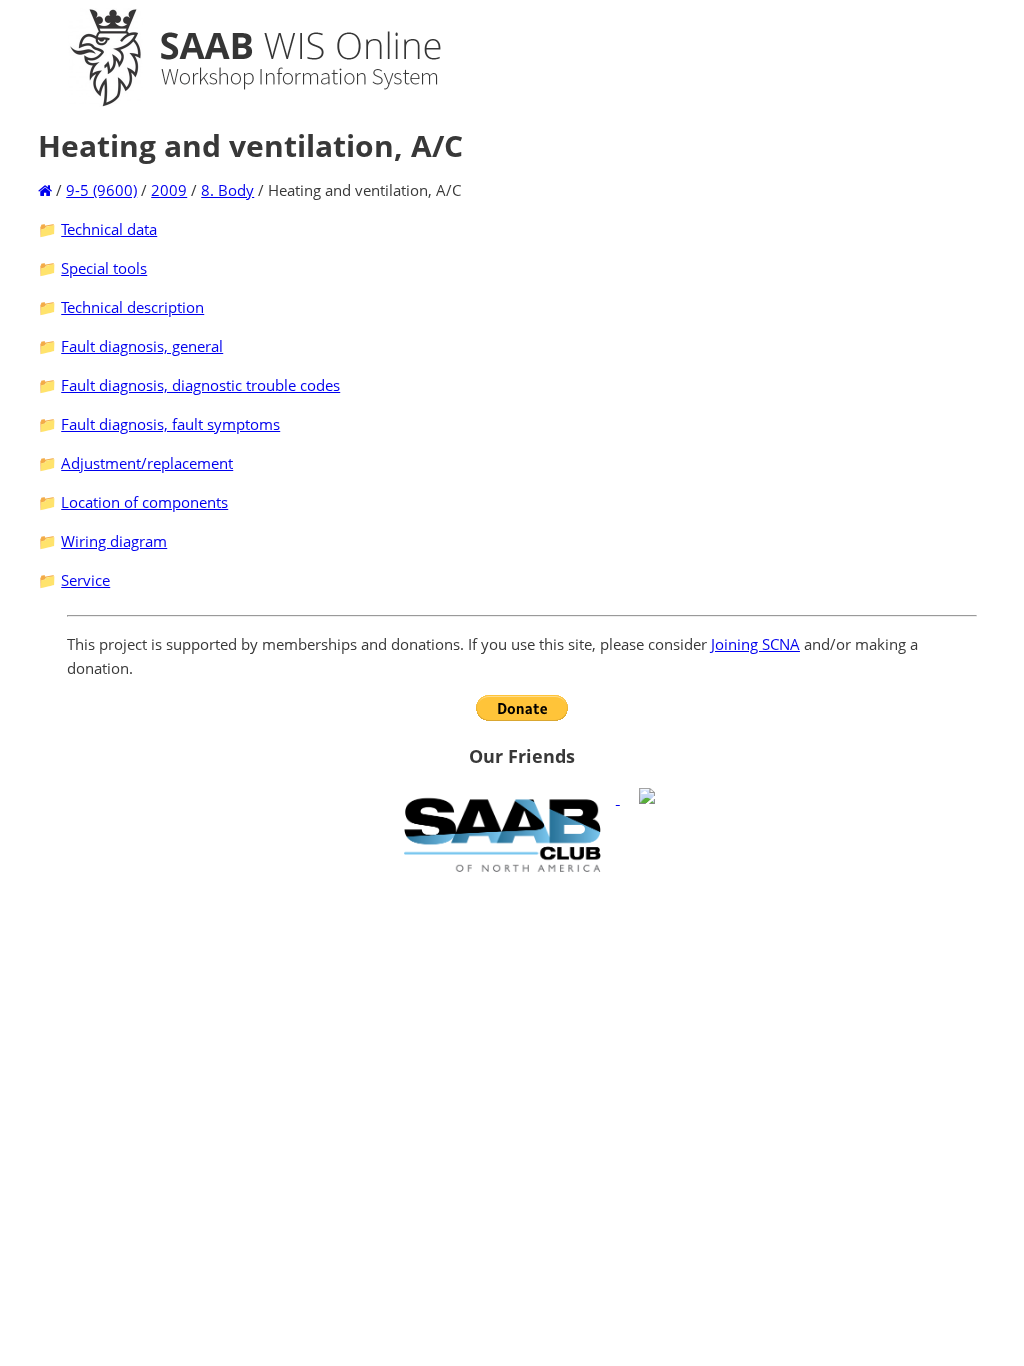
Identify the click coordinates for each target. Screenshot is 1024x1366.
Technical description (132, 307)
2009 (169, 190)
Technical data (109, 229)
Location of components (144, 502)
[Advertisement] (522, 1026)
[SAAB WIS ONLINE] (238, 102)
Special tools (104, 268)
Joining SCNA (755, 644)
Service (85, 580)
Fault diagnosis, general (142, 346)
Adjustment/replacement (147, 463)
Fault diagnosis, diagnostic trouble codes (200, 385)
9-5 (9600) (101, 190)
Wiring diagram (114, 541)
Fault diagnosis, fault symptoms (170, 424)
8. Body (227, 190)
